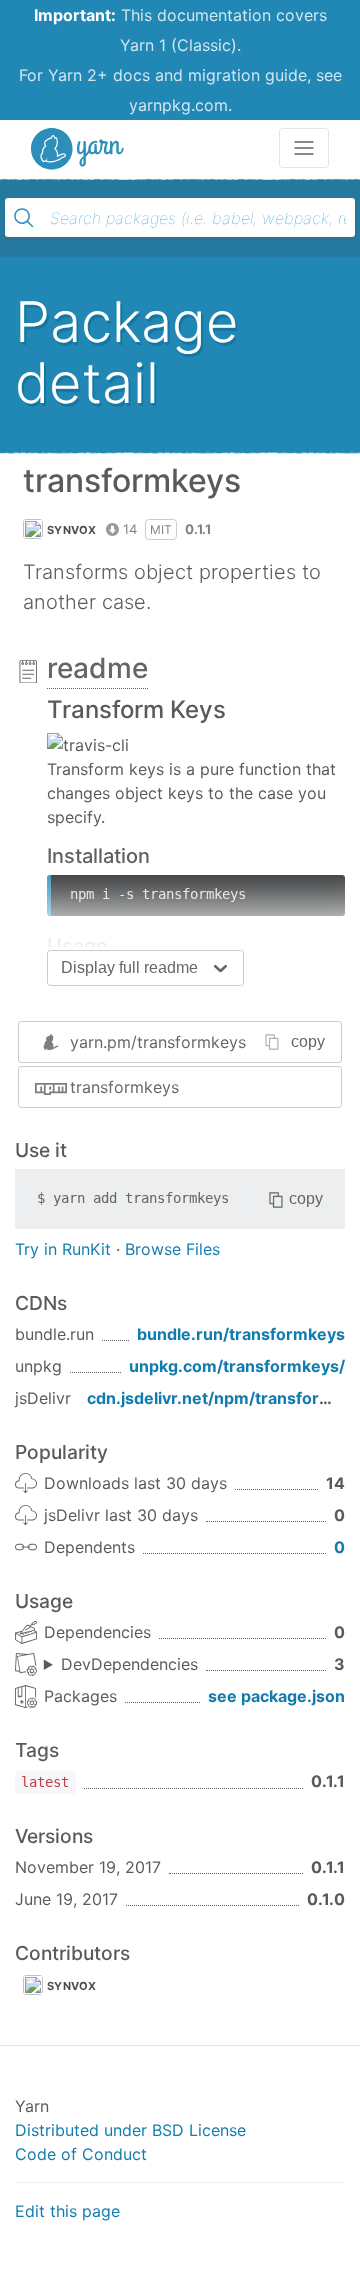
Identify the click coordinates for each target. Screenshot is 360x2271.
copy (308, 1041)
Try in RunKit (63, 1249)
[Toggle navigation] (304, 148)
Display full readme (129, 967)
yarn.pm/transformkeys (158, 1042)
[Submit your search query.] (24, 218)
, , (121, 1665)
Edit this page (67, 2211)
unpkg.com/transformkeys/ (237, 1366)
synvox (72, 530)
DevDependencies (129, 1664)
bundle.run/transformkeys (241, 1334)
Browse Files (172, 1249)
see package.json (276, 1696)
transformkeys (124, 1087)
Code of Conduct (81, 2154)
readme (97, 668)
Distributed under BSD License (130, 2130)
